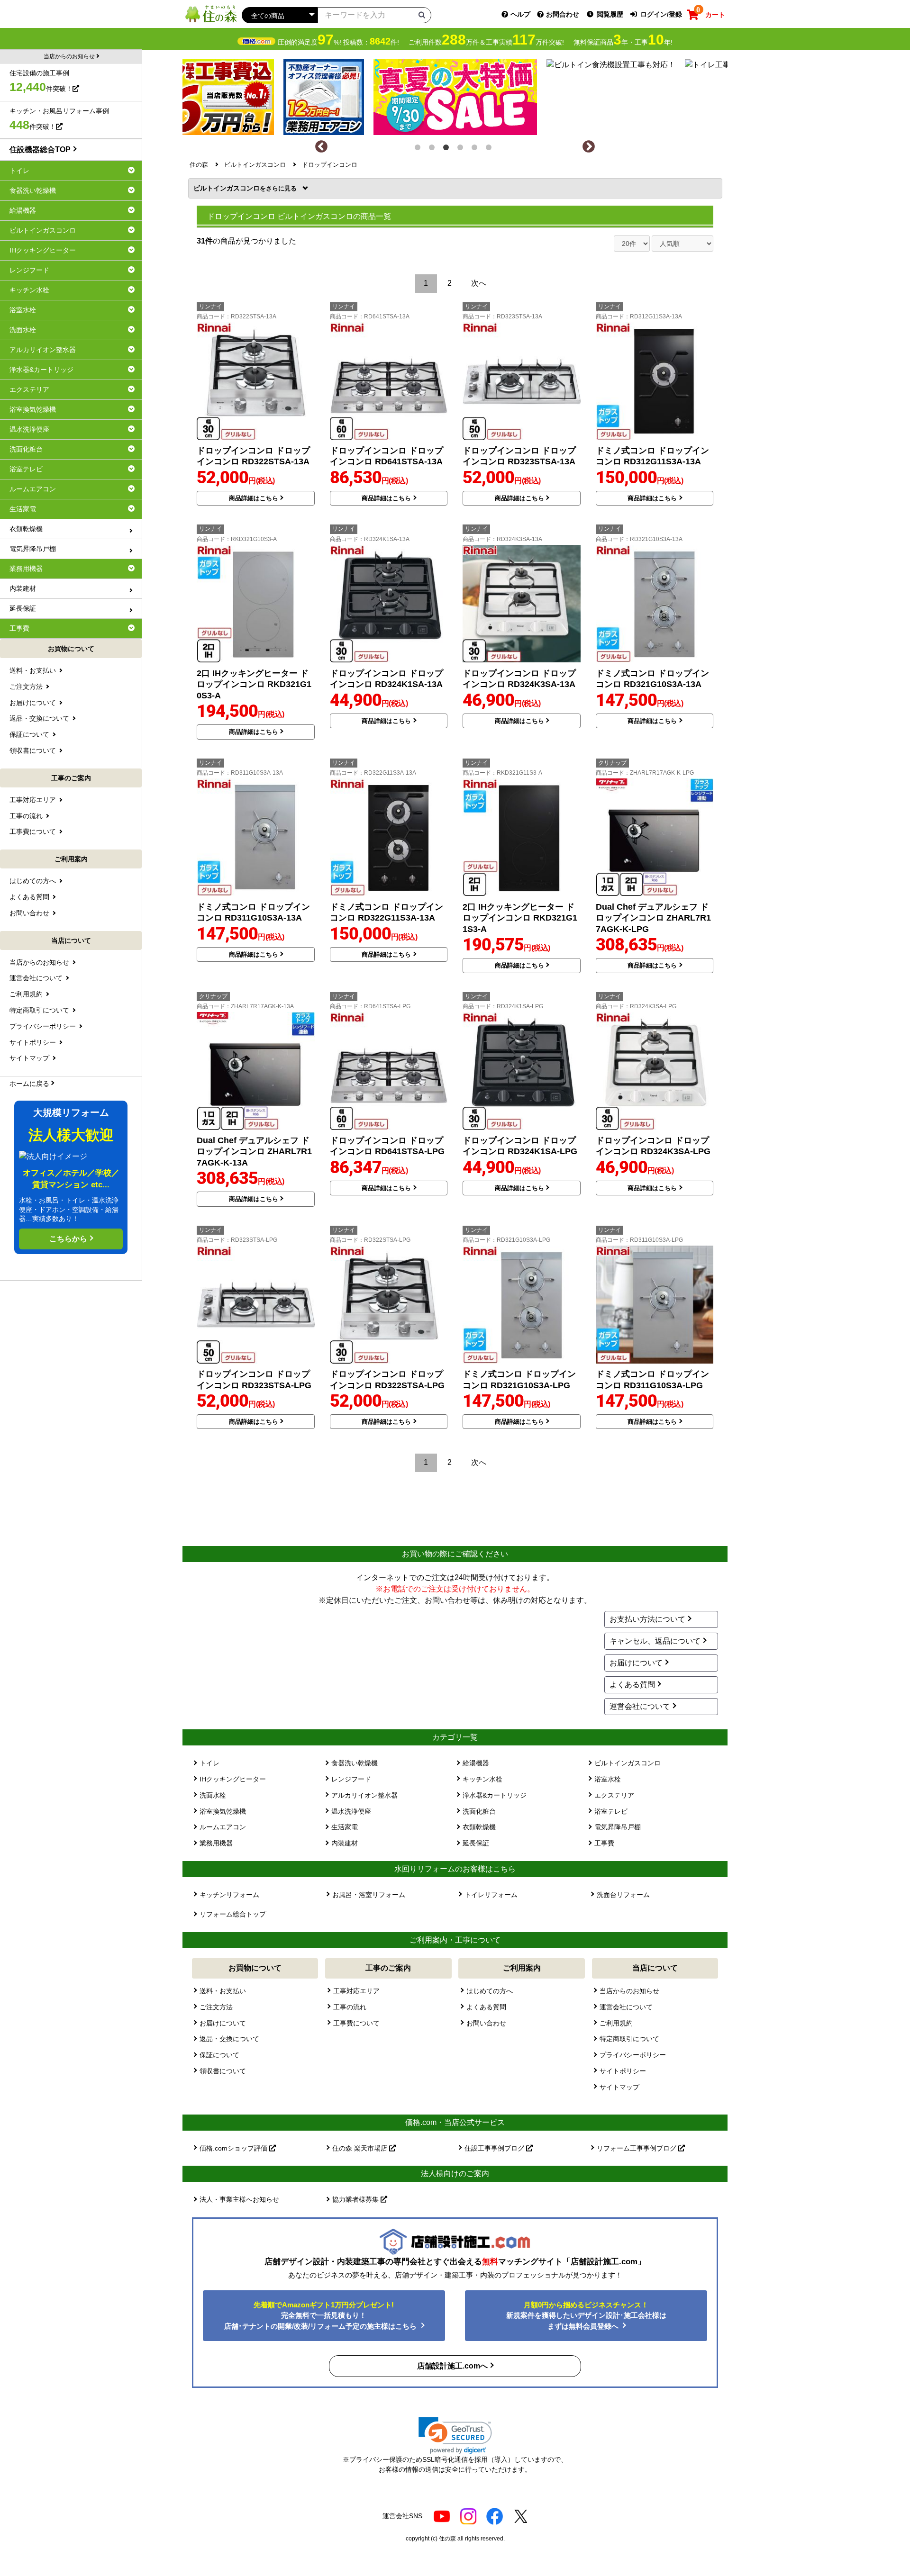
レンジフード (351, 1779)
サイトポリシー (623, 2071)
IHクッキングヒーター (233, 1779)
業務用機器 (216, 1843)
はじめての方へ (490, 1991)
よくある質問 (632, 1685)
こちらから (68, 1239)
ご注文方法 (216, 2007)
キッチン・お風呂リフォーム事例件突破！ (59, 119)
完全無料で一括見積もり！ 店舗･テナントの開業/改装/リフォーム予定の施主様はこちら (321, 2315)
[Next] (589, 147)
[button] (455, 2436)
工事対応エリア (356, 1991)
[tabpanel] (455, 95)
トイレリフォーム (491, 1895)
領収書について (223, 2071)
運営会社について (640, 1706)
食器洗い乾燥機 (355, 1763)
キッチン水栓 (482, 1779)
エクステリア (614, 1795)
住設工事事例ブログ (495, 2148)
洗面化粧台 (479, 1811)
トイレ (209, 1763)
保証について (219, 2055)
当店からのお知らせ (629, 1991)
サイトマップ (619, 2087)
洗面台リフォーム (623, 1895)
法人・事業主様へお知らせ (239, 2199)
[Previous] (321, 147)
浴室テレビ (611, 1811)
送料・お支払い (223, 1991)
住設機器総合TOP (40, 149)
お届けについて (636, 1663)
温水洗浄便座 (351, 1811)
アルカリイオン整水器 (364, 1795)
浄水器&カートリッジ (495, 1795)
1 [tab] (419, 149)
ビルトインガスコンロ (230, 188)
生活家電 (345, 1827)
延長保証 (476, 1843)
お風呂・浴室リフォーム (369, 1895)
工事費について (356, 2023)
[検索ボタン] (422, 15)
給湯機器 (476, 1763)
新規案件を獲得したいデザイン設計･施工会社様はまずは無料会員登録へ (586, 2315)
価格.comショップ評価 (234, 2148)
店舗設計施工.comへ (452, 2366)
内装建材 (345, 1843)
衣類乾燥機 (479, 1827)
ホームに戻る (29, 1084)
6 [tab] (491, 149)
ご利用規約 (616, 2023)
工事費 (604, 1843)
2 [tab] (434, 149)
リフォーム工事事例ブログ (637, 2148)
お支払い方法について (647, 1619)
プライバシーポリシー (633, 2055)
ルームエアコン (223, 1827)
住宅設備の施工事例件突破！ (41, 81)
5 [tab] (476, 149)
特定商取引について (629, 2039)
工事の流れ (350, 2007)
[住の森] (211, 14)
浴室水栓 (608, 1779)
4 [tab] (462, 149)
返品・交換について (229, 2039)
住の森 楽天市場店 (361, 2148)
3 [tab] (448, 149)
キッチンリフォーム (229, 1895)
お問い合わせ (486, 2023)
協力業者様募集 (356, 2199)
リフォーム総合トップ (233, 1914)
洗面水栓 (213, 1795)
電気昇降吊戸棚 (618, 1827)
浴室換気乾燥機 (223, 1811)
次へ (479, 283)
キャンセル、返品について (655, 1641)
